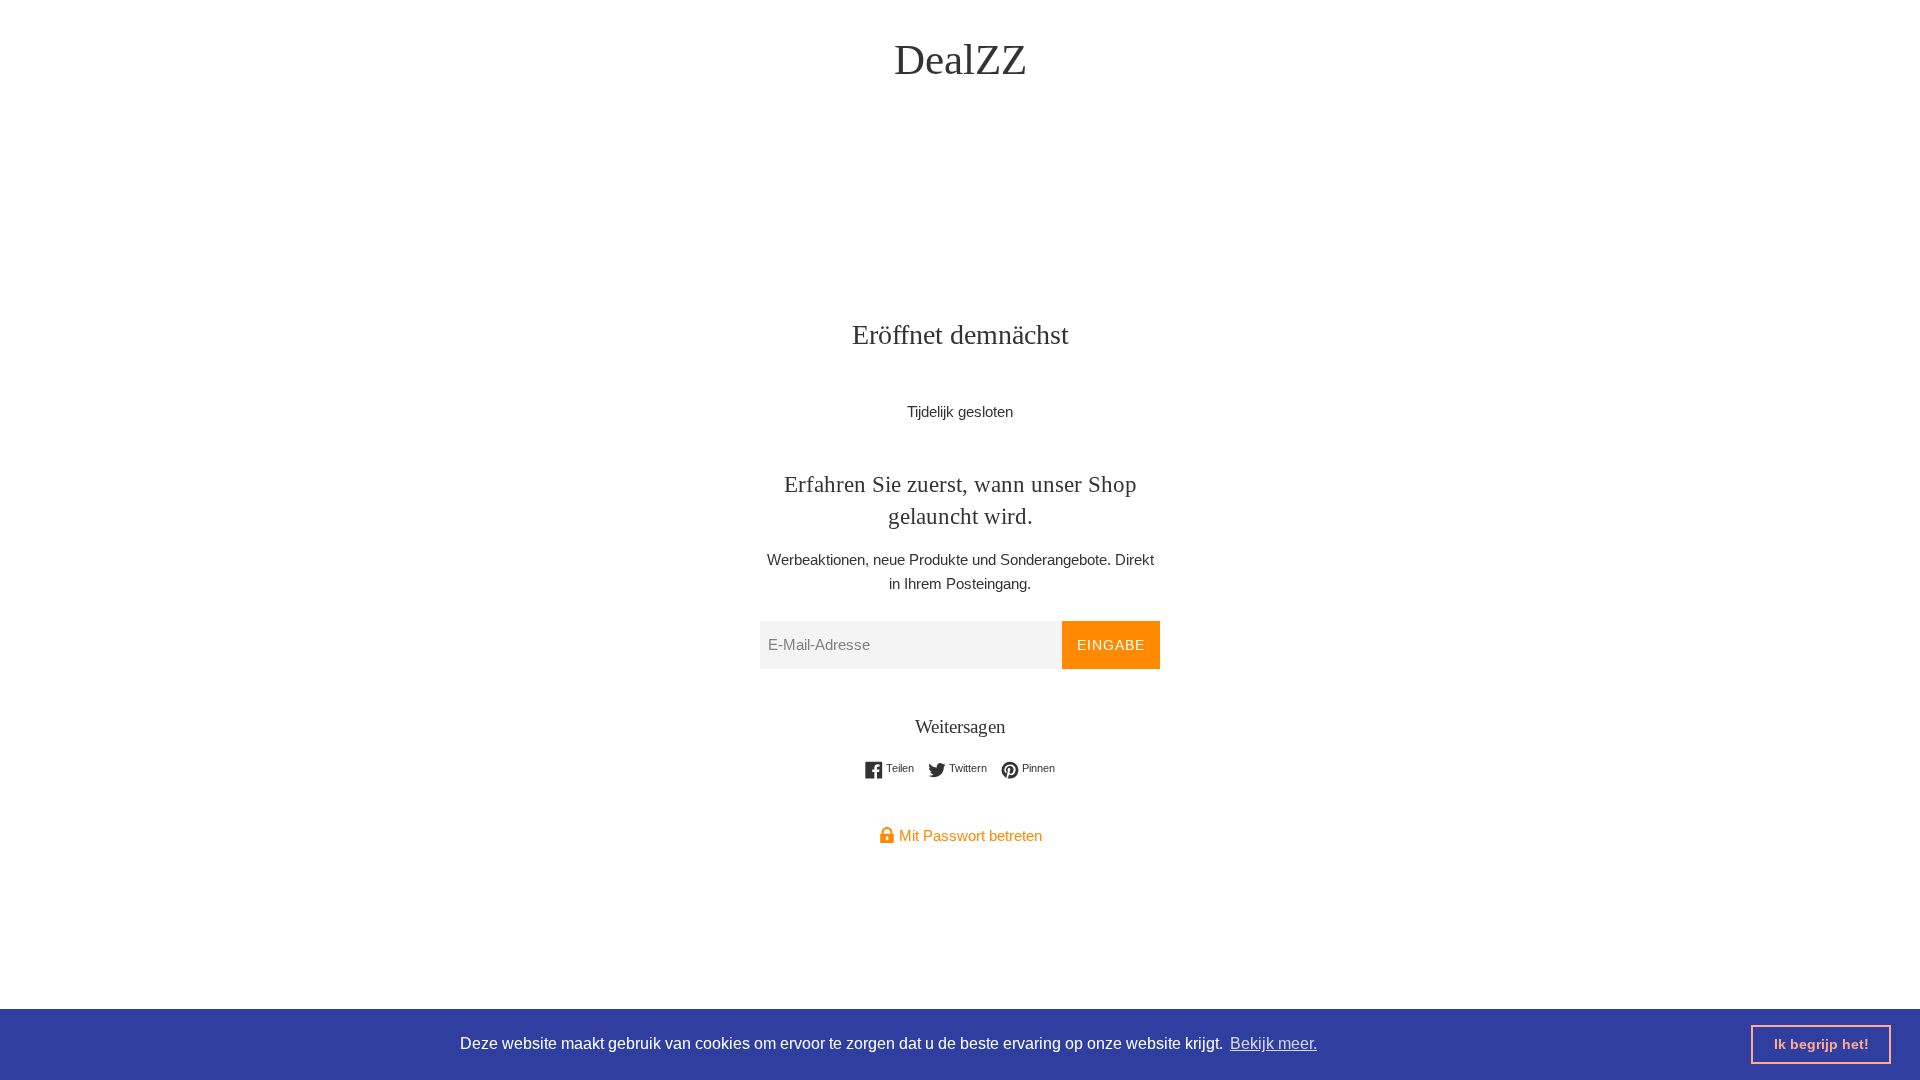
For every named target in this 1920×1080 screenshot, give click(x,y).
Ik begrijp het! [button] (1821, 1044)
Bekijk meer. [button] (1273, 1043)
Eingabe (1111, 645)
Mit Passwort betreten (968, 835)
